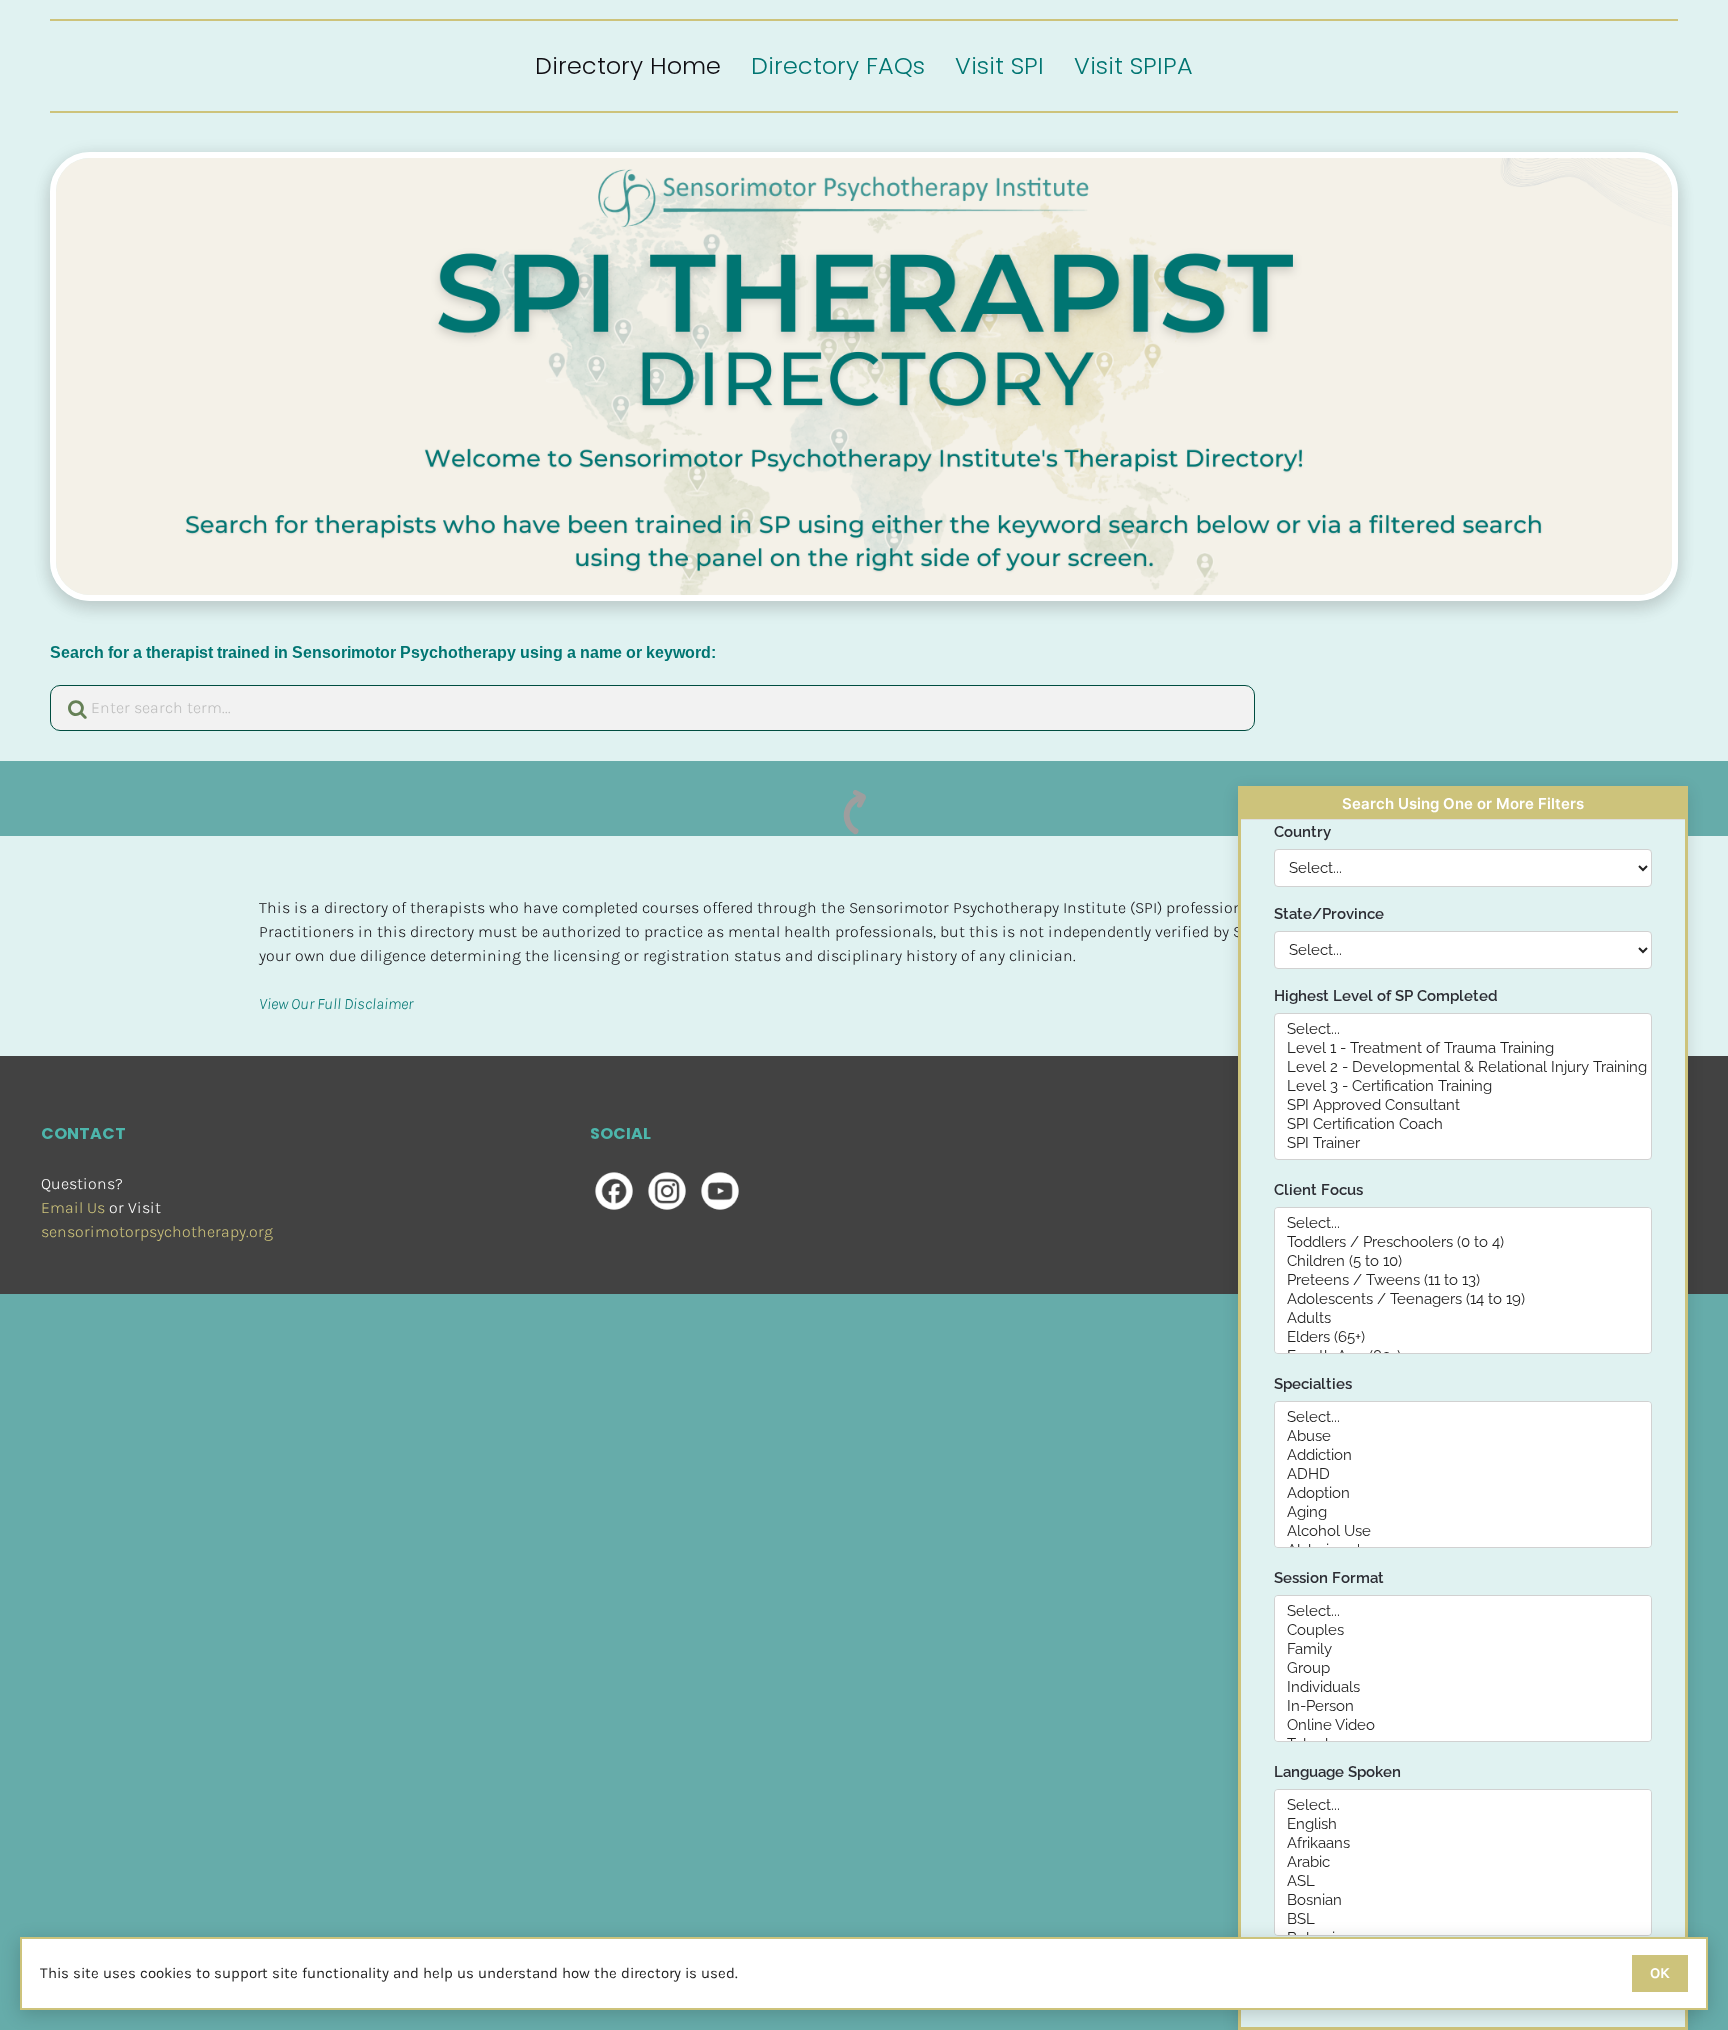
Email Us (73, 1207)
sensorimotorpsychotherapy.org (157, 1231)
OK (1660, 1973)
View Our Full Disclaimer (336, 1003)
